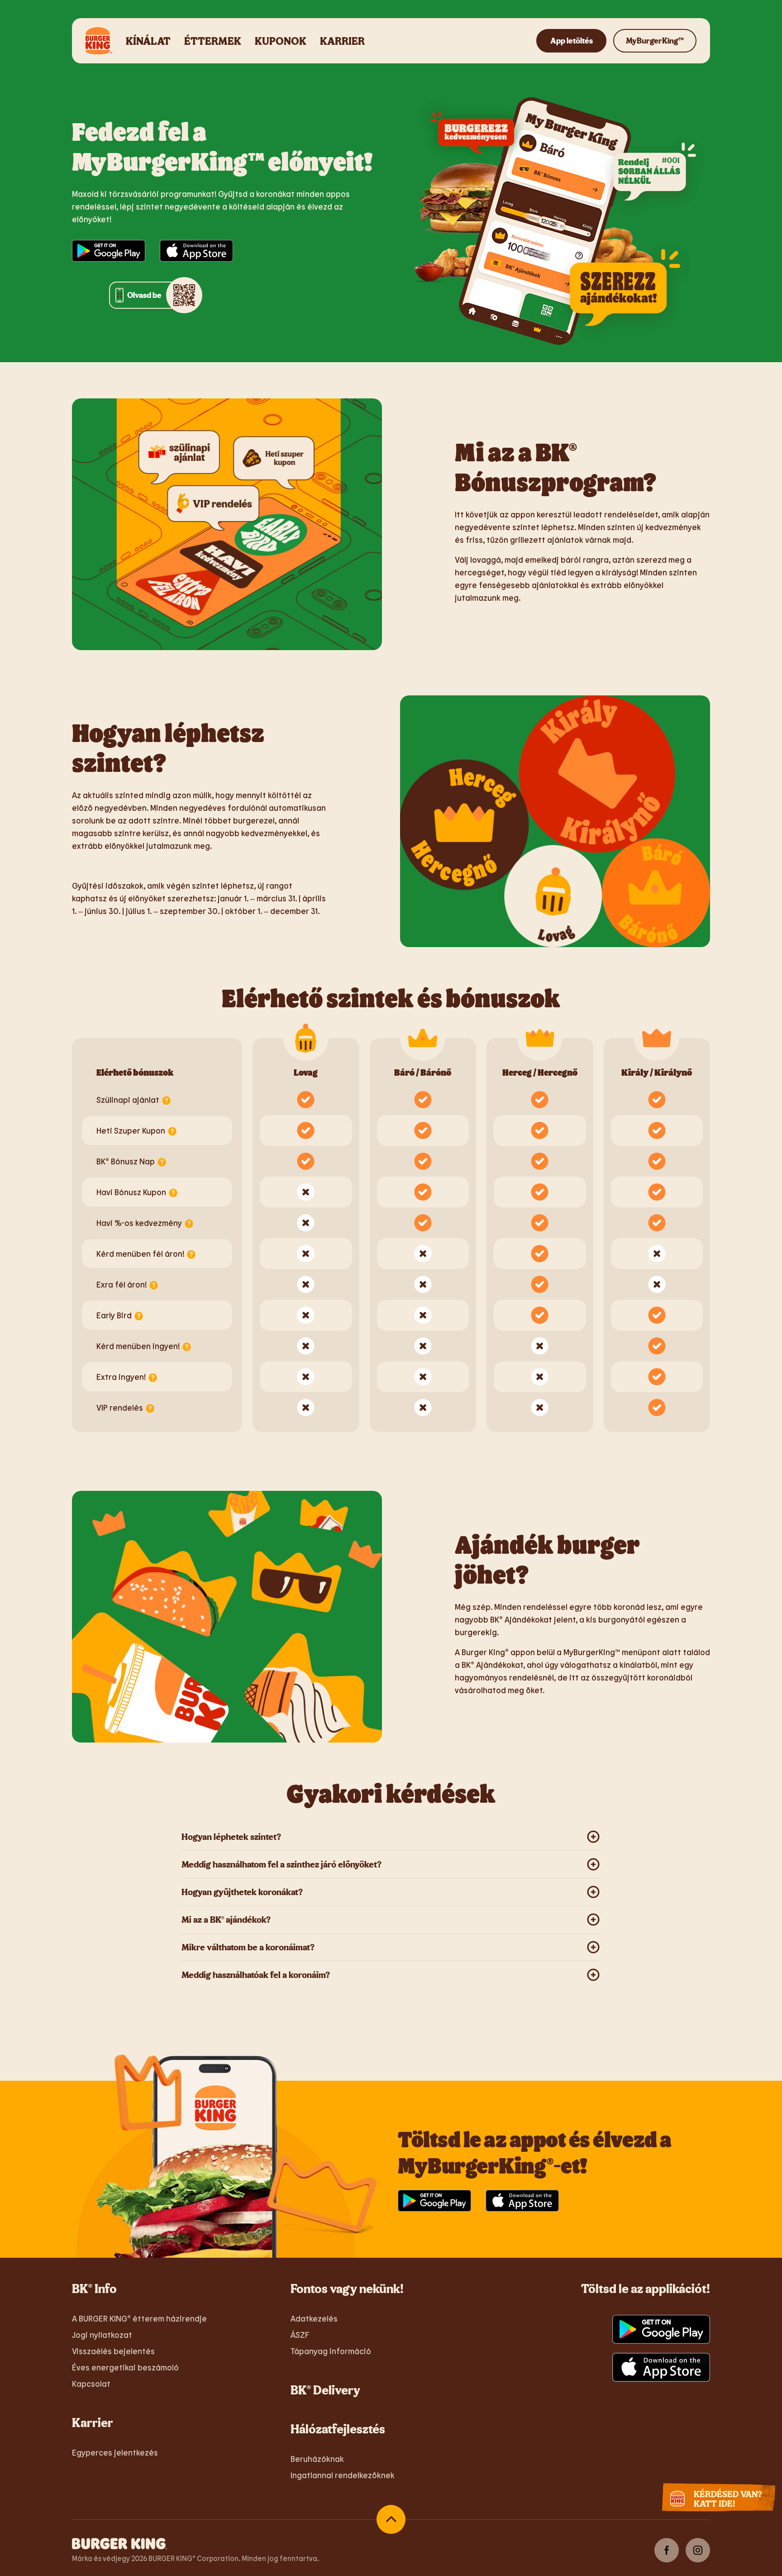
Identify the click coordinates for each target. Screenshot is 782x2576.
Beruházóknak (317, 2459)
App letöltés (572, 41)
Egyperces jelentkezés (115, 2452)
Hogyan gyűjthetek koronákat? (242, 1892)
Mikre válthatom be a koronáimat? (248, 1947)
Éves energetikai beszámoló (125, 2367)
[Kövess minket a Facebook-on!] (667, 2550)
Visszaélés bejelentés (113, 2351)
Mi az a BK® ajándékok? (226, 1919)
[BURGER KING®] (119, 2543)
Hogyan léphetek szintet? (231, 1836)
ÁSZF (300, 2335)
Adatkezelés (314, 2318)
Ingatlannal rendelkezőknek (343, 2475)
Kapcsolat (91, 2384)
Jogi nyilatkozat (102, 2335)
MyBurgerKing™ (655, 41)
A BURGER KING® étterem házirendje (139, 2318)
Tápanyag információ (331, 2351)
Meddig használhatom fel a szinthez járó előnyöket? (281, 1864)
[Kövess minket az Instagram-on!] (698, 2550)
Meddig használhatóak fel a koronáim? (256, 1975)
